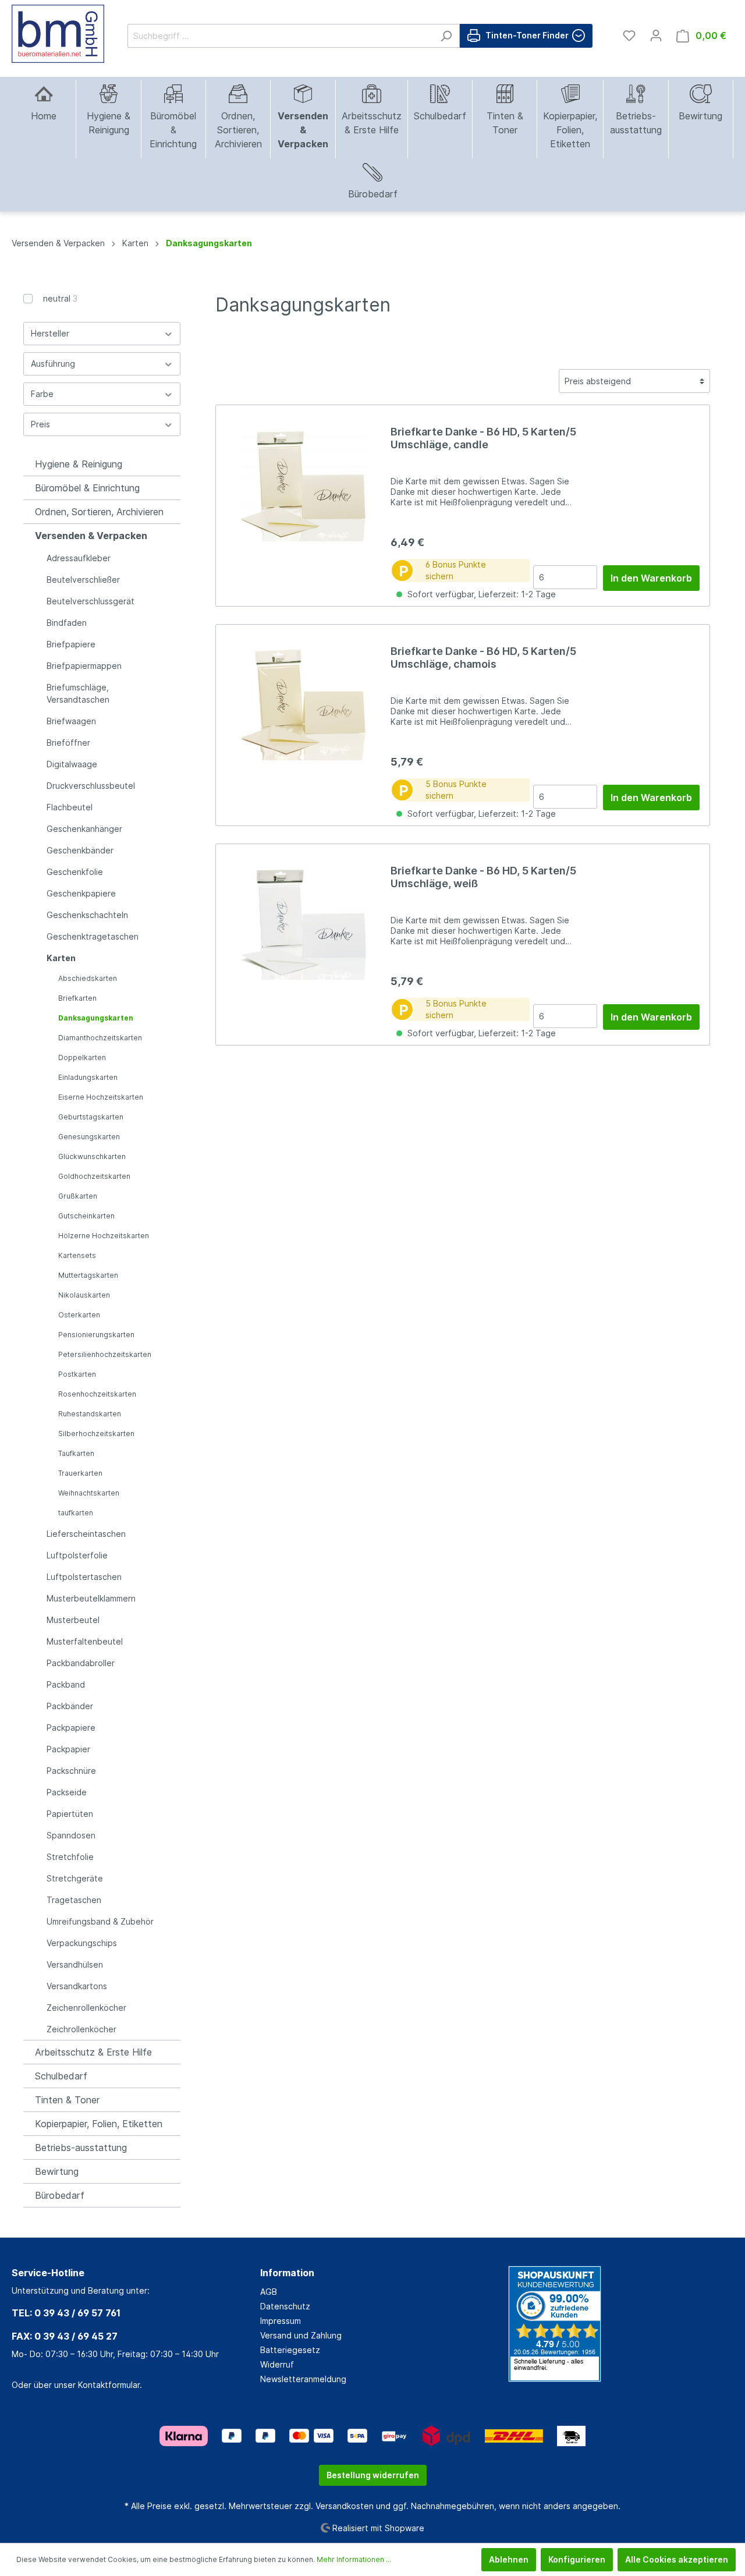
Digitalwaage (72, 764)
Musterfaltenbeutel (85, 1641)
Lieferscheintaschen (86, 1534)
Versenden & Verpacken (91, 536)
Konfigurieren (577, 2559)
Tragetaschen (74, 1900)
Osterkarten (79, 1315)
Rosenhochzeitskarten (97, 1394)
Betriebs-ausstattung (81, 2148)
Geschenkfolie (75, 872)
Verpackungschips (82, 1943)
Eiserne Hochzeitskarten (101, 1097)
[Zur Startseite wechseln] (58, 34)
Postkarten (77, 1374)
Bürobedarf (60, 2195)
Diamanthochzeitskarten (100, 1038)
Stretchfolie (70, 1857)
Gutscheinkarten (86, 1216)
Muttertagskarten (88, 1275)
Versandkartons (77, 1986)
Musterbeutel (73, 1620)
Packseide (67, 1792)
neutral (60, 298)
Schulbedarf (61, 2076)
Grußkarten (78, 1196)
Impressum (281, 2321)
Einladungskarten (88, 1077)
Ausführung (53, 364)
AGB (269, 2292)
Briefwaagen (71, 721)
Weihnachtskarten (89, 1493)
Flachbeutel (70, 807)
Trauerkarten (80, 1473)
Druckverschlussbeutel (91, 786)
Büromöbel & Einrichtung (87, 488)
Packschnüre (71, 1771)
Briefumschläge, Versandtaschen (78, 693)
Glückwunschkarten (92, 1156)
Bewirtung (57, 2171)
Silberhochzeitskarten (96, 1434)
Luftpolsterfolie (77, 1555)
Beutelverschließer (83, 580)
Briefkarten (77, 998)
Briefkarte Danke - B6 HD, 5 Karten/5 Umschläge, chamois (483, 658)
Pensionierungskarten (96, 1335)
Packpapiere (71, 1728)
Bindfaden (67, 623)
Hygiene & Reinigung (79, 464)
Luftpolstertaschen (84, 1577)
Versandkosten (345, 2506)
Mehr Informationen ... (354, 2559)
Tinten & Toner (67, 2100)
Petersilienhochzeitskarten (105, 1354)
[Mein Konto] (656, 36)
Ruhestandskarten (90, 1414)
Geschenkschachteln (87, 915)
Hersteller (50, 333)
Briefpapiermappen (84, 666)
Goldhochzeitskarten (94, 1176)
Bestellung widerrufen (373, 2475)
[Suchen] (446, 36)
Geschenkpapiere (81, 893)
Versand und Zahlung (301, 2335)
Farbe (42, 394)
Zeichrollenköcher (81, 2029)
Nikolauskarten (84, 1295)
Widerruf (277, 2364)
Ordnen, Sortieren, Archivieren (99, 512)
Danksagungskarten (96, 1018)
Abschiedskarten (88, 978)
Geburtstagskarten (91, 1117)
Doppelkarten (82, 1057)
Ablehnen (509, 2559)
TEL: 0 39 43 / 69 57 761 (66, 2313)
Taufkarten (76, 1453)
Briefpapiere (71, 644)
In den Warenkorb (651, 578)
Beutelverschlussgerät (91, 601)
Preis (40, 424)
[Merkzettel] (629, 36)
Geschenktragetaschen (93, 936)
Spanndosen (71, 1835)
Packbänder (70, 1706)
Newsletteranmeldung (303, 2379)
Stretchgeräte (75, 1878)
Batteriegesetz (290, 2350)
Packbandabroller (81, 1663)
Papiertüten (70, 1814)
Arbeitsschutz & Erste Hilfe (93, 2052)
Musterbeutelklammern (91, 1598)
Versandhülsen (75, 1964)
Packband (66, 1684)
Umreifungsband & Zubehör (100, 1921)
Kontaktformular (109, 2385)
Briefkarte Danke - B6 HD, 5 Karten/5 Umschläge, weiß (483, 877)
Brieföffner (68, 743)
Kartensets (77, 1255)
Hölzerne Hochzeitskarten (104, 1236)
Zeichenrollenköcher (86, 2008)
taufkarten (76, 1513)
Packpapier (68, 1749)
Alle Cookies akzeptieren (677, 2559)
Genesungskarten (89, 1137)
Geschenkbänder (80, 850)
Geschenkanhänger (84, 829)
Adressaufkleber (79, 558)
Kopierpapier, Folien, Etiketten (99, 2124)
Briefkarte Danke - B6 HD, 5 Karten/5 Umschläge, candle (483, 438)
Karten (61, 958)
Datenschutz (285, 2306)
